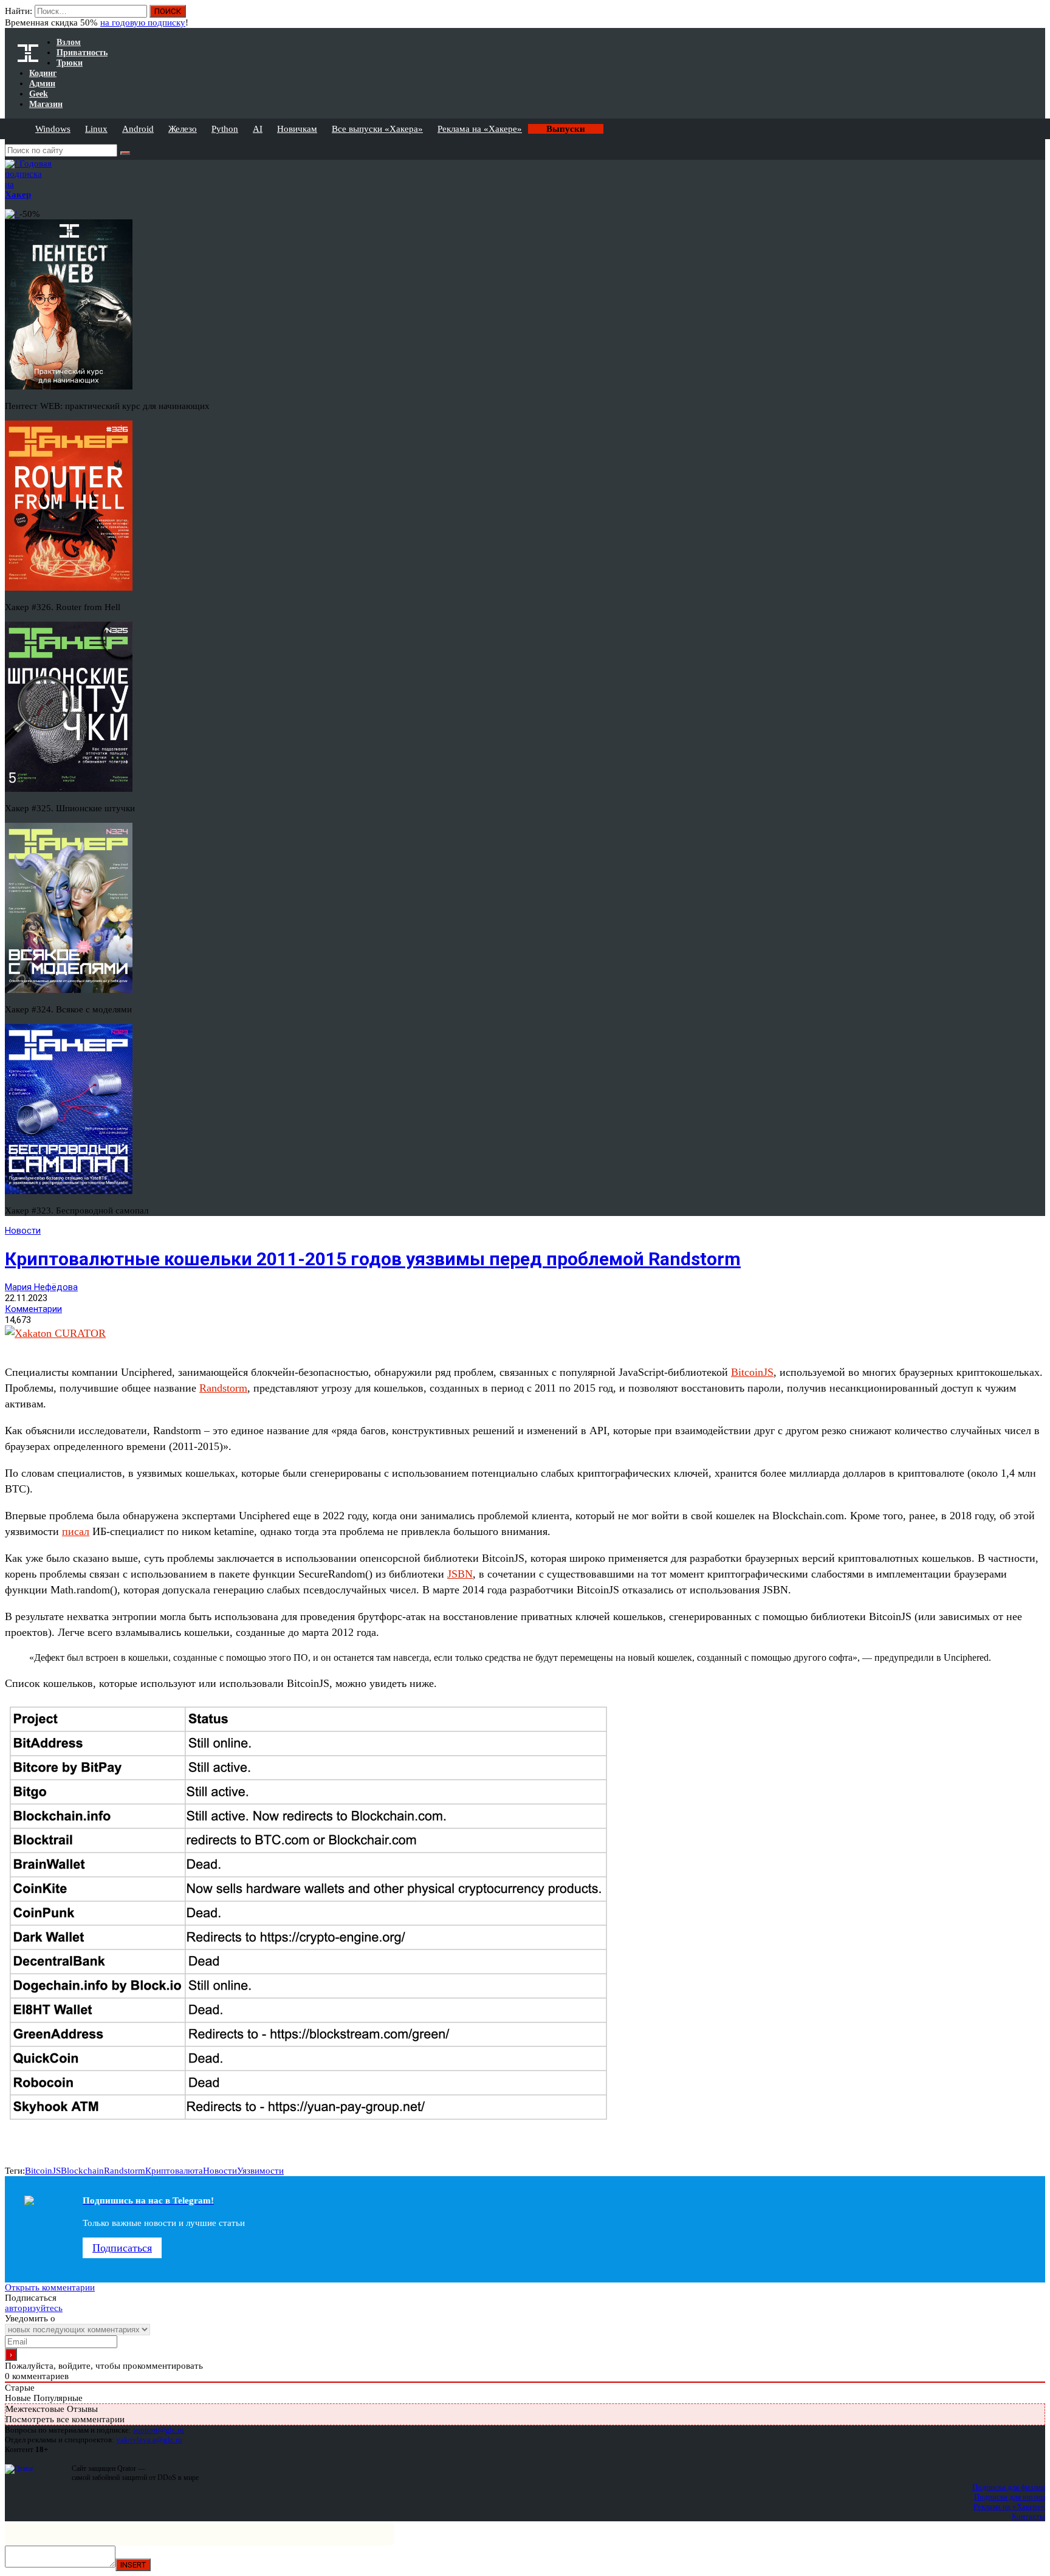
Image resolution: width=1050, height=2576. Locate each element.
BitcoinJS (752, 1372)
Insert (133, 2565)
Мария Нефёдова (41, 1287)
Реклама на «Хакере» (480, 129)
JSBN (460, 1574)
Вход (1037, 17)
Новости (23, 1231)
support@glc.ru (159, 2430)
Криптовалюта (174, 2171)
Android (138, 129)
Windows (53, 129)
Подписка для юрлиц (1010, 2497)
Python (225, 129)
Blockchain (82, 2171)
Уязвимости (260, 2171)
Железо (183, 129)
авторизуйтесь (34, 2308)
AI (258, 129)
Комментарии (33, 1309)
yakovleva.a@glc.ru (149, 2440)
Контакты (1028, 2516)
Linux (96, 129)
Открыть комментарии (50, 2287)
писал (76, 1531)
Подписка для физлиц (1009, 2487)
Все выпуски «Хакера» (377, 129)
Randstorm (223, 1388)
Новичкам (297, 129)
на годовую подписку (143, 22)
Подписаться (122, 2248)
